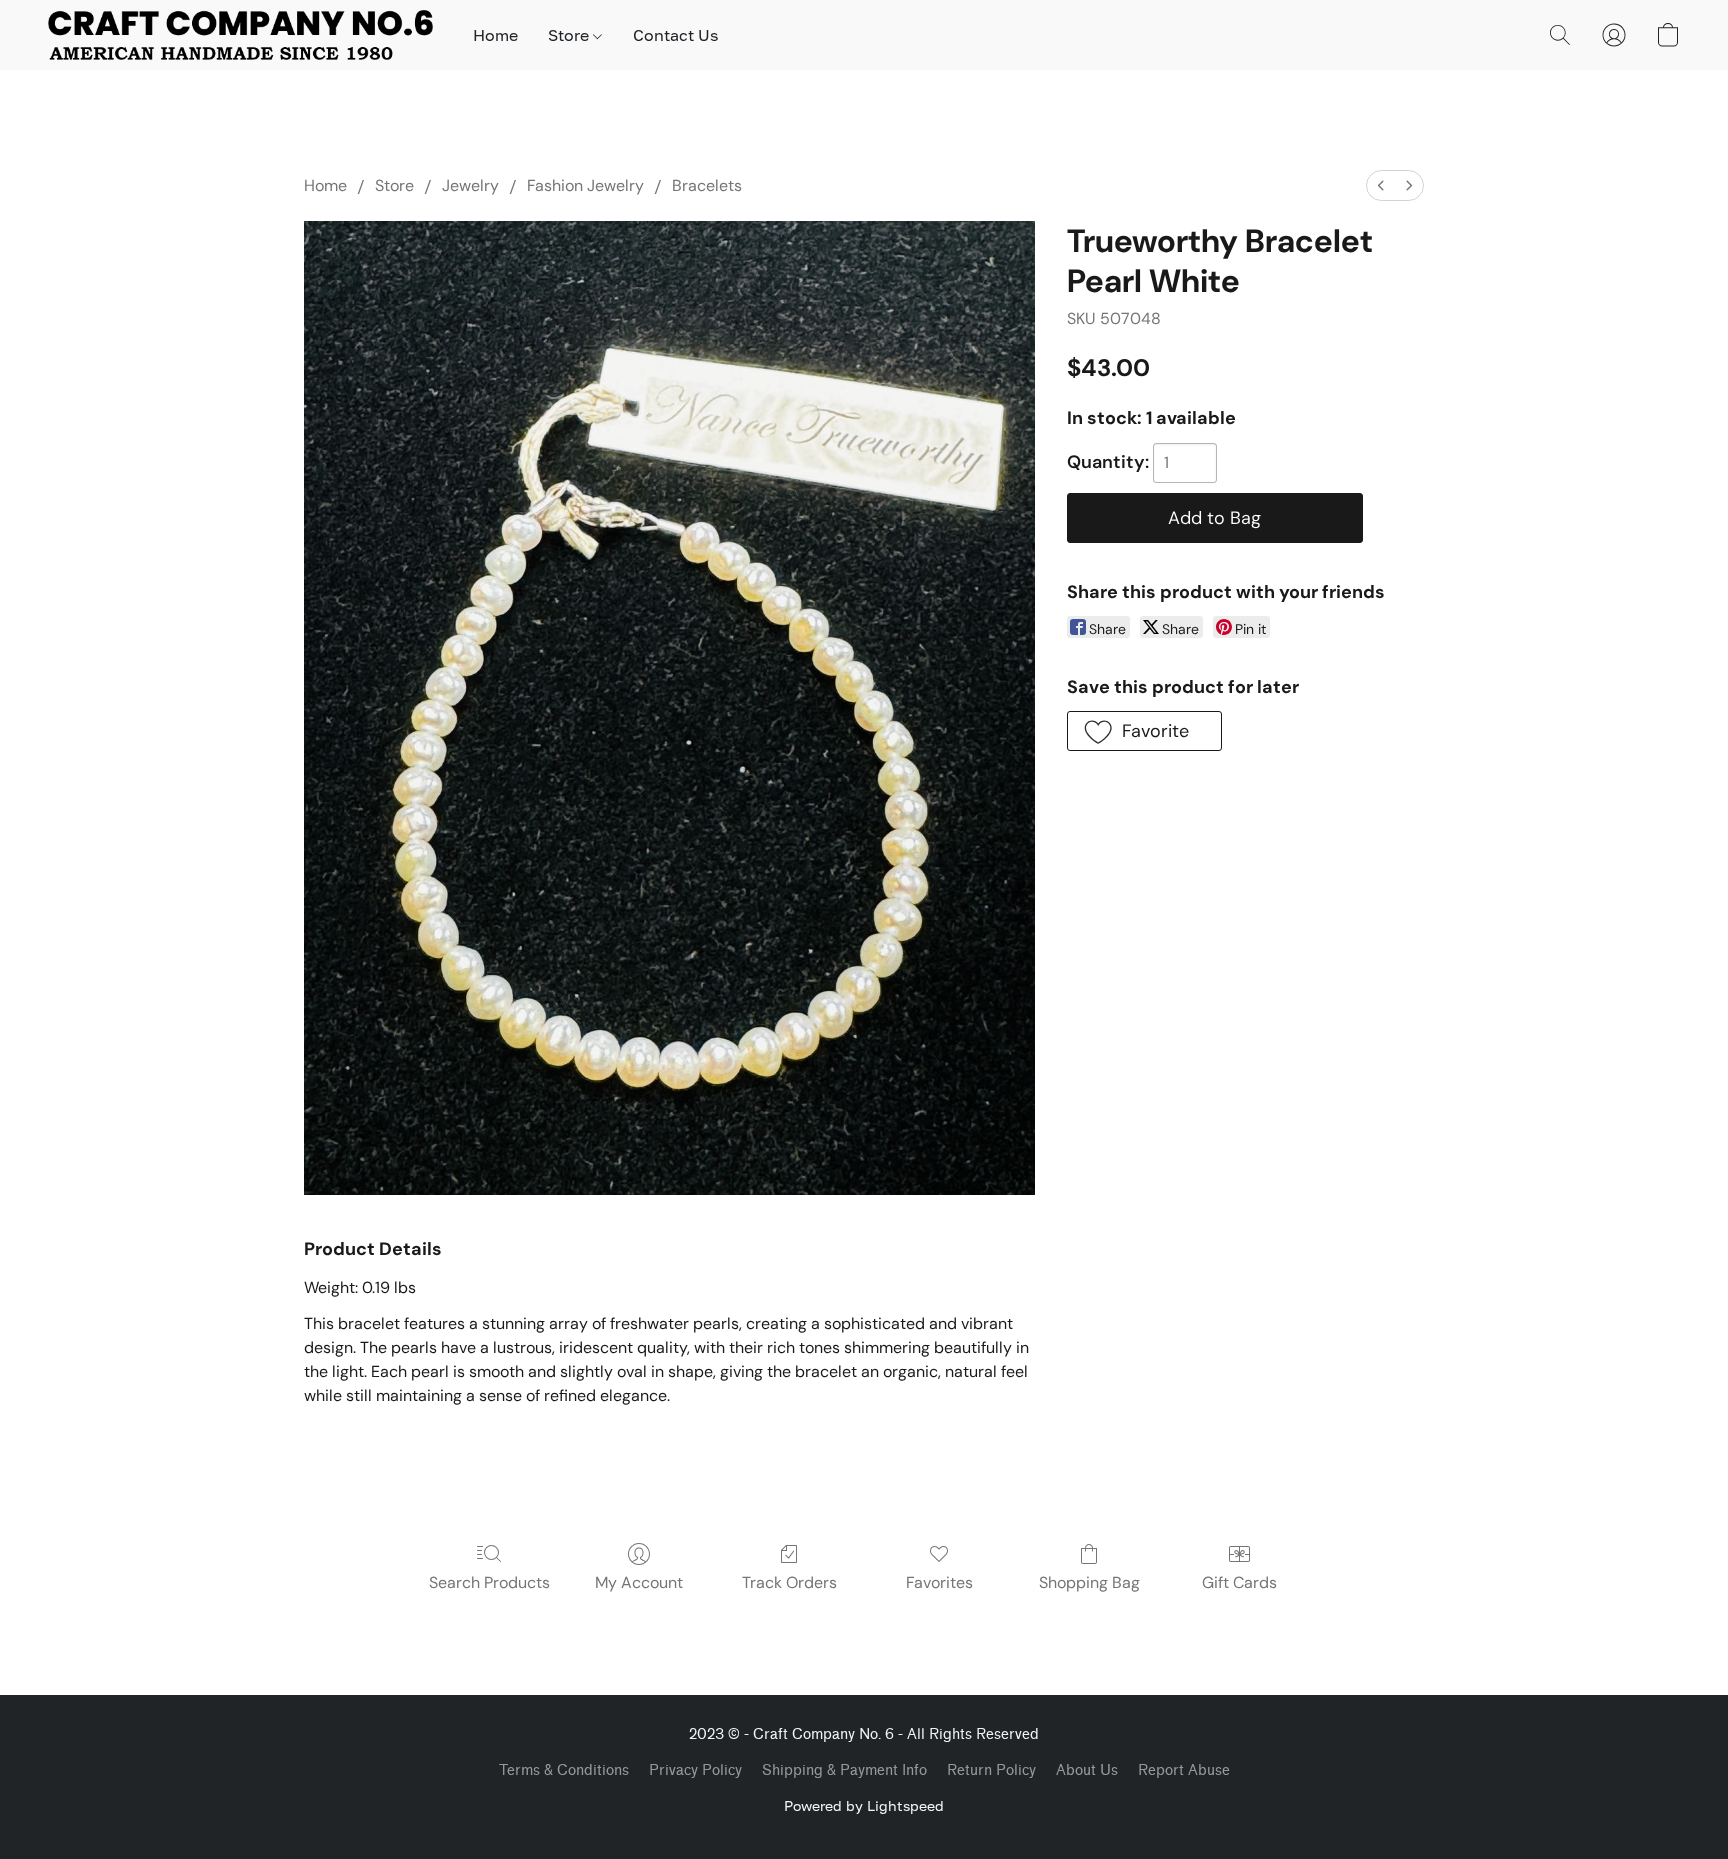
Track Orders (789, 1582)
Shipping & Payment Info (844, 1770)
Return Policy (991, 1770)
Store (570, 35)
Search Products (489, 1582)
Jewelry (470, 185)
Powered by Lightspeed (864, 1805)
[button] (240, 35)
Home (495, 35)
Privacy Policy (695, 1770)
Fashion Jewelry (585, 185)
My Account (639, 1582)
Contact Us (675, 35)
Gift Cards (1239, 1582)
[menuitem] (1381, 185)
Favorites (939, 1582)
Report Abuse (1184, 1770)
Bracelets (707, 185)
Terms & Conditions (564, 1770)
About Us (1087, 1770)
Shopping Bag (1089, 1582)
